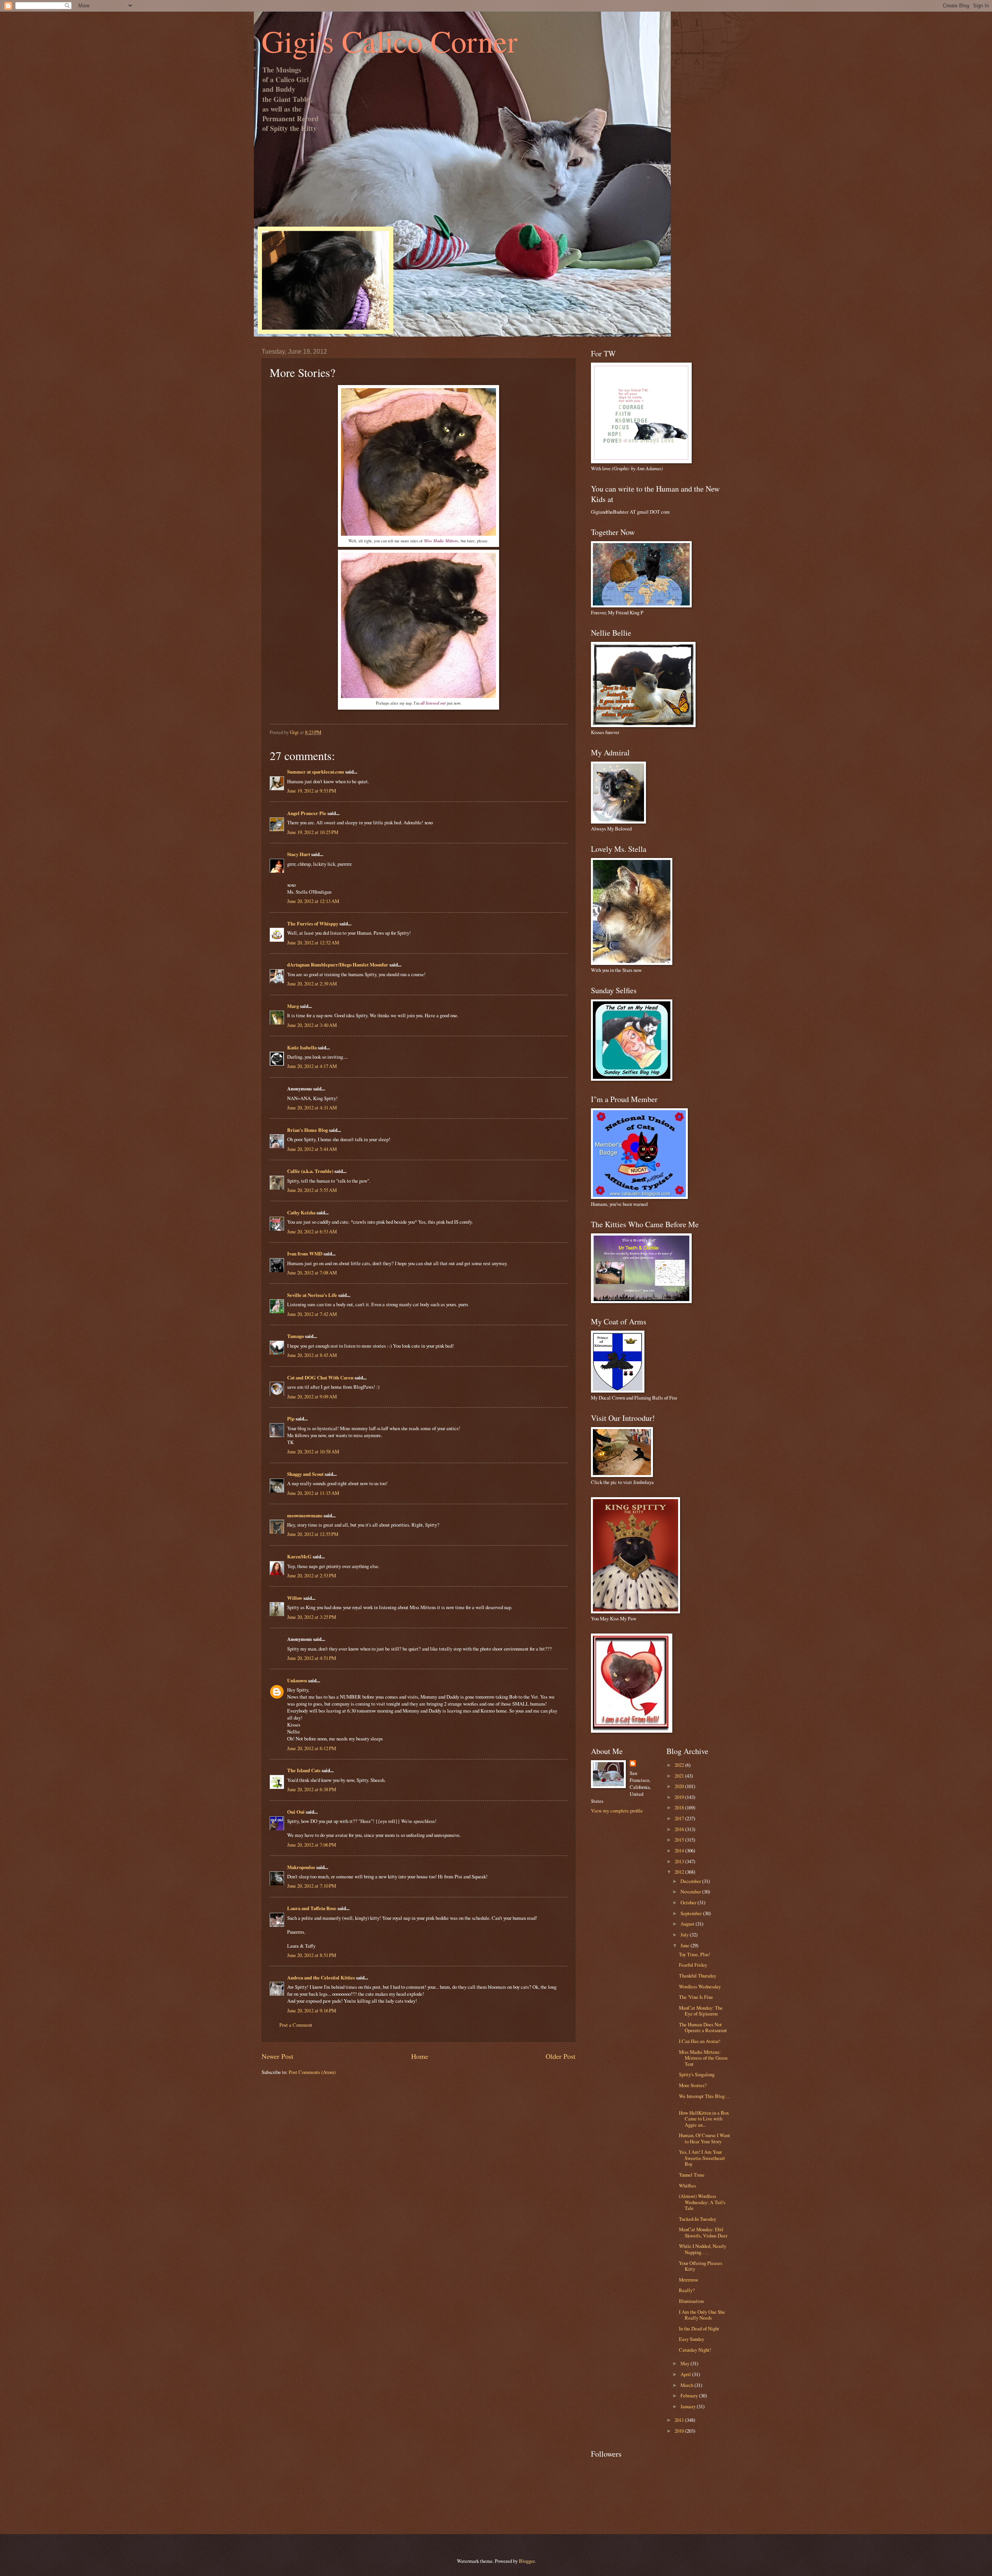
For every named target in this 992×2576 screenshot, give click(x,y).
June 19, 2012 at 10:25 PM (313, 832)
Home (420, 2056)
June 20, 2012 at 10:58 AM (313, 1451)
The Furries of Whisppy (313, 923)
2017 (680, 1818)
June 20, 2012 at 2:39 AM (312, 984)
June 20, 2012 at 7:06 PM (312, 1845)
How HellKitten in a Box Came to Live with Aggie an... (704, 2119)
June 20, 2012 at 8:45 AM (312, 1355)
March (687, 2385)
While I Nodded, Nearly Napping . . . (703, 2249)
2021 (680, 1776)
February (690, 2395)
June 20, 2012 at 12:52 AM (313, 942)
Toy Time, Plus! (695, 1954)
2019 (680, 1797)
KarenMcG (299, 1556)
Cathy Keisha (301, 1212)
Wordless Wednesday (700, 1986)
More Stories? (693, 2085)
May (685, 2363)
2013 (680, 1861)
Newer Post (277, 2056)
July (685, 1935)
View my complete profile (617, 1811)
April (686, 2374)
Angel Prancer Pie (307, 813)
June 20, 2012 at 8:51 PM (312, 1955)
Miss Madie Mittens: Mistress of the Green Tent (703, 2058)
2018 (680, 1807)
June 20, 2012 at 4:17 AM (312, 1066)
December (691, 1881)
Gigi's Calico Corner (390, 41)
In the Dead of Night (699, 2328)
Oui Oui (296, 1812)
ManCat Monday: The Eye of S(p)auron (701, 2011)
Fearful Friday (693, 1965)
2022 (680, 1765)
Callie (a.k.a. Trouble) (310, 1171)
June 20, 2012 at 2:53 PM (312, 1575)
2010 (680, 2431)
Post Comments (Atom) (312, 2072)
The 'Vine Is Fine (696, 1997)
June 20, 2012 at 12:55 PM (313, 1534)
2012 (680, 1872)
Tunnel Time (692, 2175)
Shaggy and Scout (305, 1474)
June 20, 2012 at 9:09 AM (312, 1396)
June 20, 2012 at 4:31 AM (312, 1107)
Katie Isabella (302, 1047)
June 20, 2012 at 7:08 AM (312, 1273)
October (689, 1902)
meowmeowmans (305, 1515)
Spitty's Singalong (697, 2074)
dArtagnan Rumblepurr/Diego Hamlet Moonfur (338, 965)
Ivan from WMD (305, 1254)
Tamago (295, 1336)
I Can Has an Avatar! (700, 2041)
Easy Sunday (691, 2339)
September (692, 1913)
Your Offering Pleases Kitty (701, 2266)
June (685, 1945)
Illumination (691, 2301)
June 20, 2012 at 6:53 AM (312, 1231)
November (691, 1892)
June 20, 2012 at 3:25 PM (312, 1617)
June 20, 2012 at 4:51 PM (312, 1658)
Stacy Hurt (299, 854)
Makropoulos (301, 1867)
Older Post (561, 2056)
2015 (680, 1840)
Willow (295, 1598)
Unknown (297, 1680)
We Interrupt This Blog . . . (704, 2099)
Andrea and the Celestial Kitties (321, 1978)
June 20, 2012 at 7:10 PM (312, 1886)
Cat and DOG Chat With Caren (320, 1377)
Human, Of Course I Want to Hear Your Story (704, 2138)
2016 (680, 1829)
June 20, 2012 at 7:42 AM (312, 1314)
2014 (680, 1850)
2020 (680, 1786)
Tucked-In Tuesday (697, 2219)
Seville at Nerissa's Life (312, 1295)
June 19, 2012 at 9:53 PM (312, 791)
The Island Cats (304, 1770)
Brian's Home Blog (307, 1130)
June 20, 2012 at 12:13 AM (313, 901)
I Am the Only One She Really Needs (702, 2315)
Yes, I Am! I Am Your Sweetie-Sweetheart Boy (702, 2158)
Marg (293, 1006)
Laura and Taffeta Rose (312, 1908)
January (689, 2406)
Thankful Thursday (697, 1976)
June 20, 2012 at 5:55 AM (312, 1190)
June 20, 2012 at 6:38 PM (312, 1789)
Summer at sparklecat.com (316, 772)
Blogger (527, 2561)
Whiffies (687, 2186)
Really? (687, 2290)
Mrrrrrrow (689, 2280)
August (688, 1924)
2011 (680, 2420)
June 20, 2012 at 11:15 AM (313, 1493)
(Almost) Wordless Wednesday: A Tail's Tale (702, 2202)
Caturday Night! (695, 2350)
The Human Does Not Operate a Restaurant (703, 2027)
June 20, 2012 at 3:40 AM (312, 1025)
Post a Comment (296, 2025)
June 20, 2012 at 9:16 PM (312, 2010)
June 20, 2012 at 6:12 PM (312, 1748)
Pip (291, 1419)
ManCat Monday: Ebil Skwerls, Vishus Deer (703, 2232)
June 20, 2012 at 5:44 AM (312, 1149)
